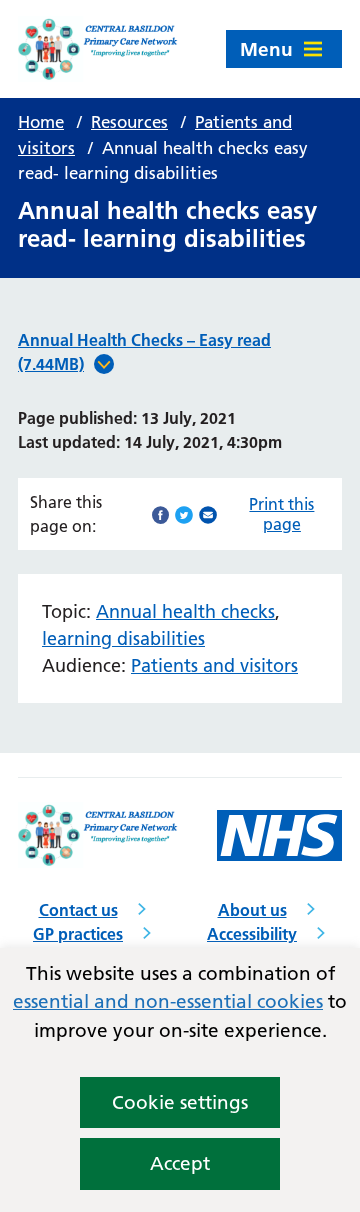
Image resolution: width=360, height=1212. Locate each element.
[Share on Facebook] (161, 513)
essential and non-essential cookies (168, 1001)
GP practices (78, 934)
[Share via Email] (208, 513)
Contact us (78, 910)
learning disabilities (123, 638)
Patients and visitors (214, 665)
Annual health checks (185, 611)
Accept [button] (180, 1163)
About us (252, 910)
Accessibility (252, 934)
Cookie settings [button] (180, 1102)
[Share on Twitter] (184, 513)
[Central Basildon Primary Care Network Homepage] (99, 49)
